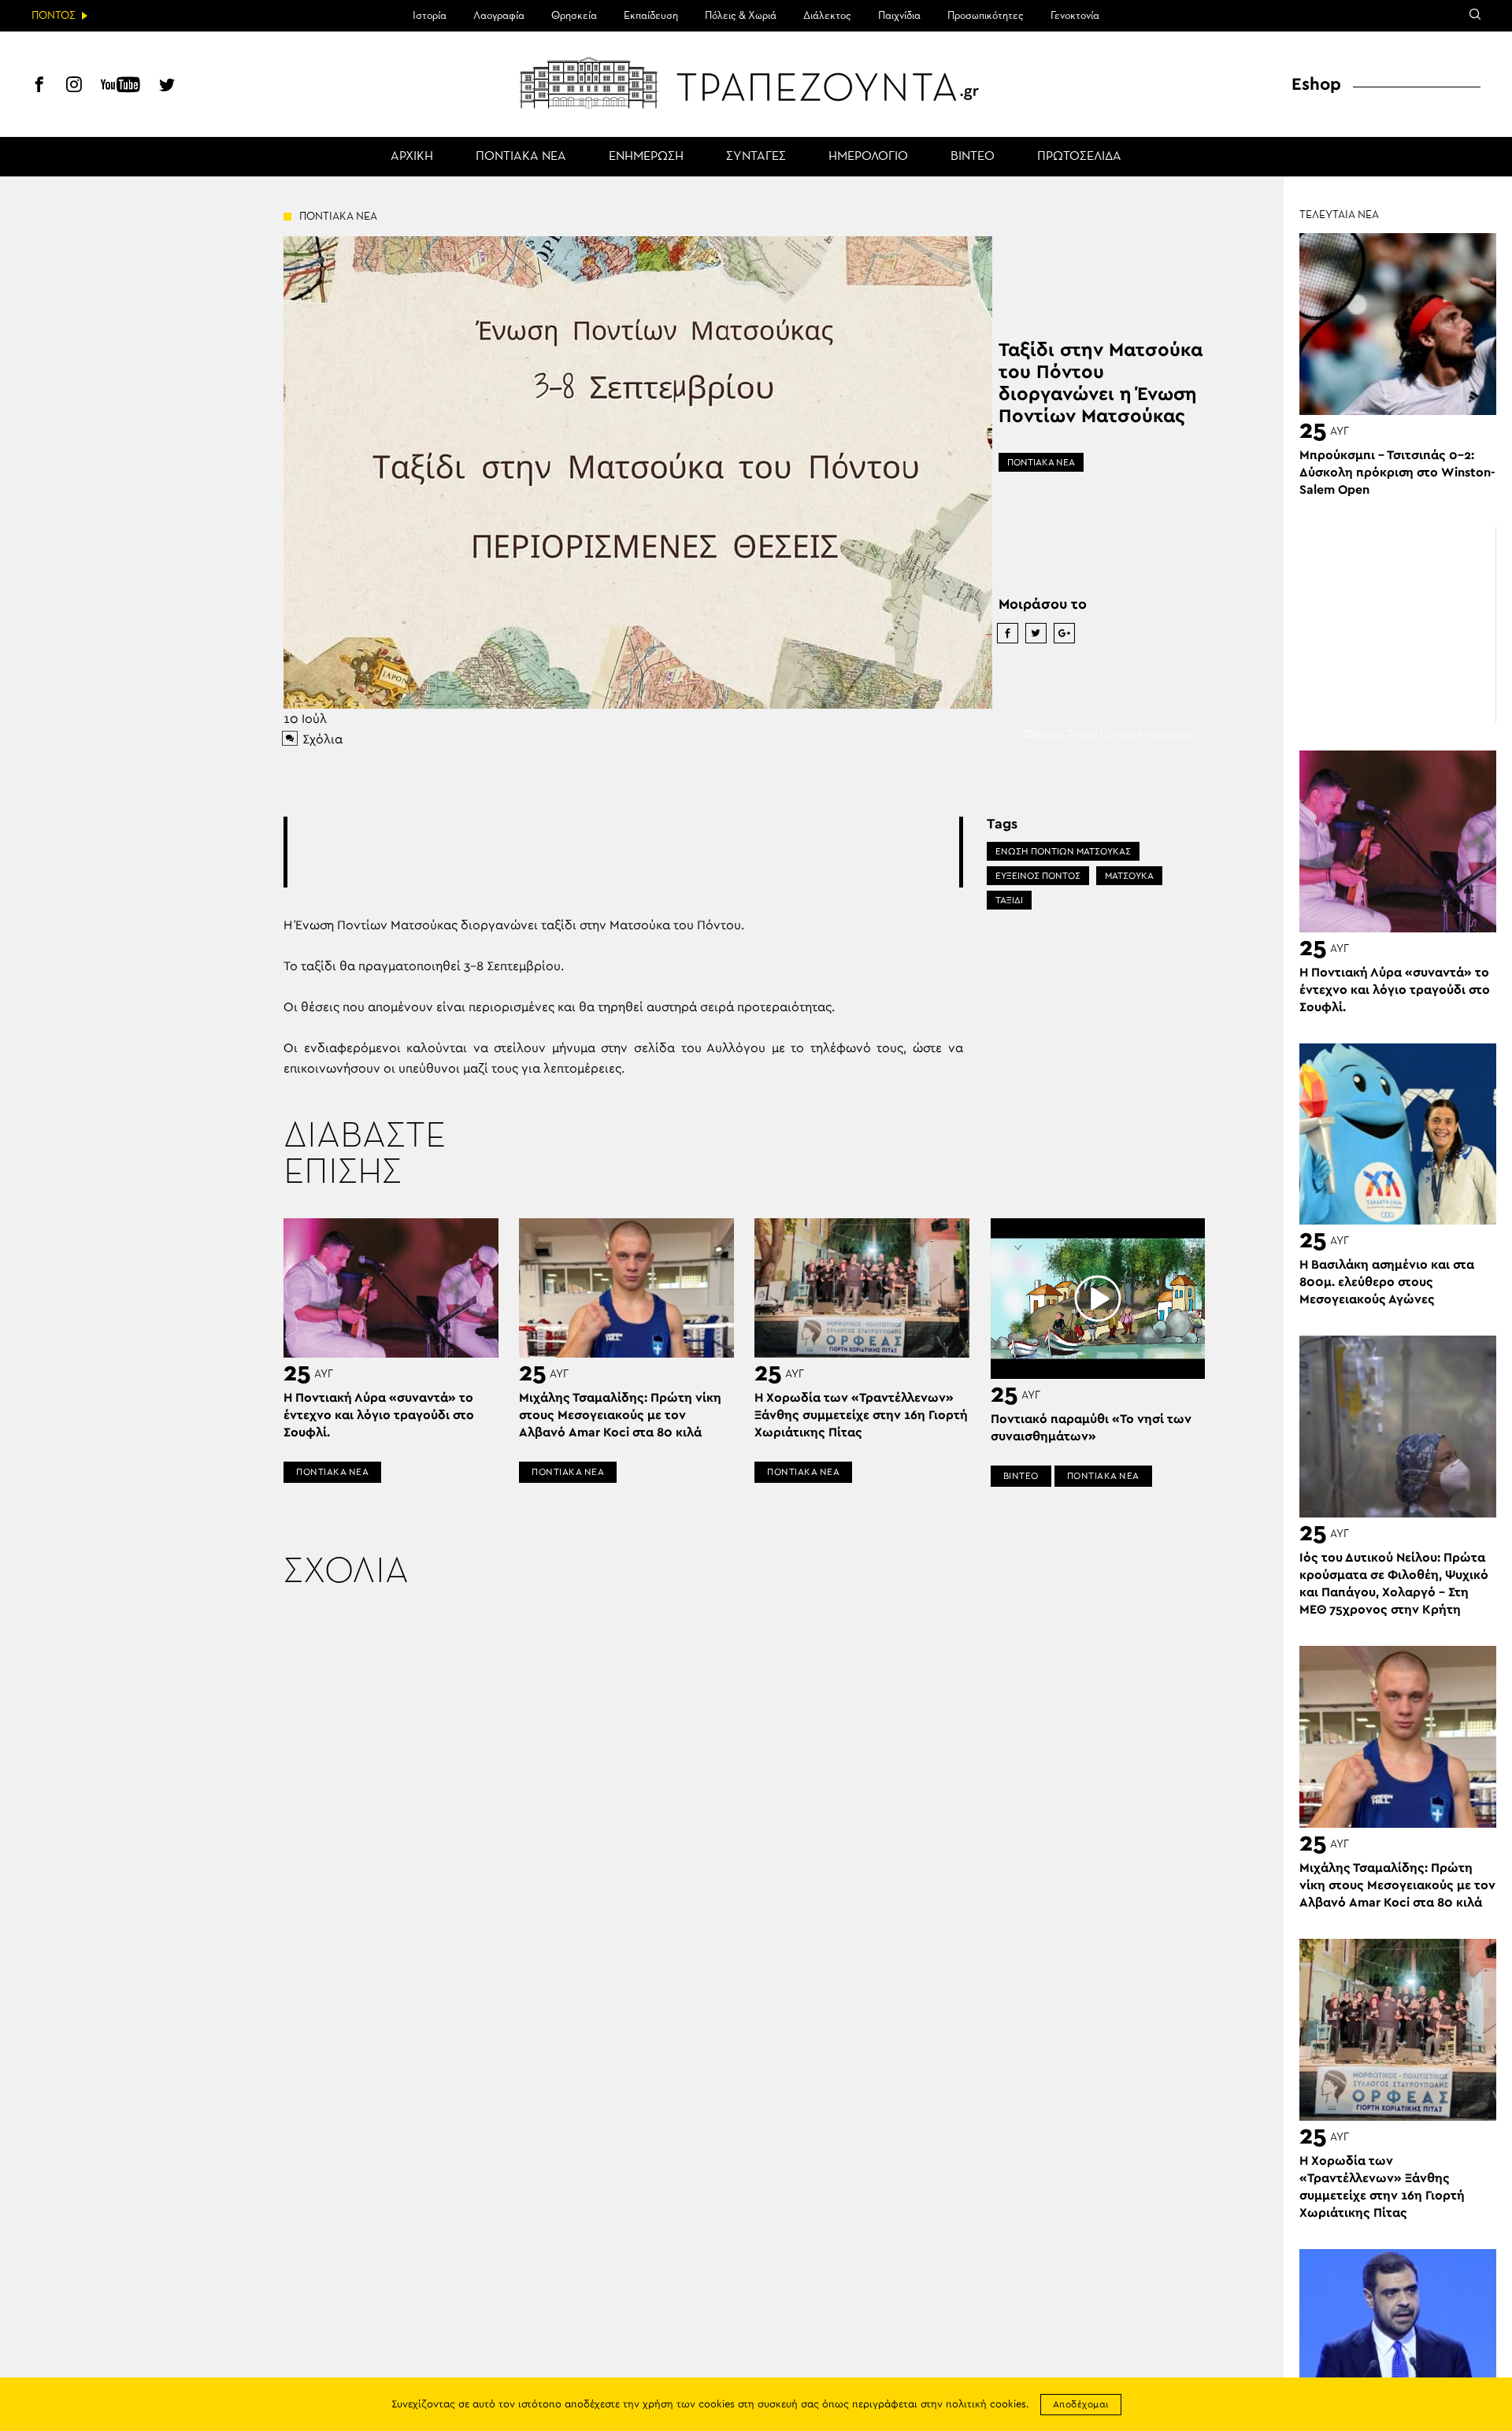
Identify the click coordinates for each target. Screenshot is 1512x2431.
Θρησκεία (574, 16)
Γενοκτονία (1075, 16)
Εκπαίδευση (651, 16)
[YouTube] (120, 87)
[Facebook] (39, 87)
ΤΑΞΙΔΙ (1009, 900)
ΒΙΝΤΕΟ (973, 157)
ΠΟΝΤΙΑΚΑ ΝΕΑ (521, 157)
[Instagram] (74, 87)
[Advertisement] (623, 852)
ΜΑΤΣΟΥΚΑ (1129, 876)
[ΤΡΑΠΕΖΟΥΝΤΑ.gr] (756, 83)
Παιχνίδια (899, 16)
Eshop (1316, 84)
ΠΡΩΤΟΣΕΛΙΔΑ (1079, 157)
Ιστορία (430, 16)
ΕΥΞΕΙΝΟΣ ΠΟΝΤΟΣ (1038, 876)
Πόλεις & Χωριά (741, 16)
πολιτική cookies (986, 2405)
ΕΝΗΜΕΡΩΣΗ (646, 157)
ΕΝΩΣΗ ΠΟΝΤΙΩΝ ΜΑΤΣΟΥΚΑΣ (1063, 851)
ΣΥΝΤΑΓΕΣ (756, 157)
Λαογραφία (499, 16)
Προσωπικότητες (986, 16)
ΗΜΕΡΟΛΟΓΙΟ (868, 157)
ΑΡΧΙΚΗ (412, 157)
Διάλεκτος (827, 16)
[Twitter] (167, 87)
